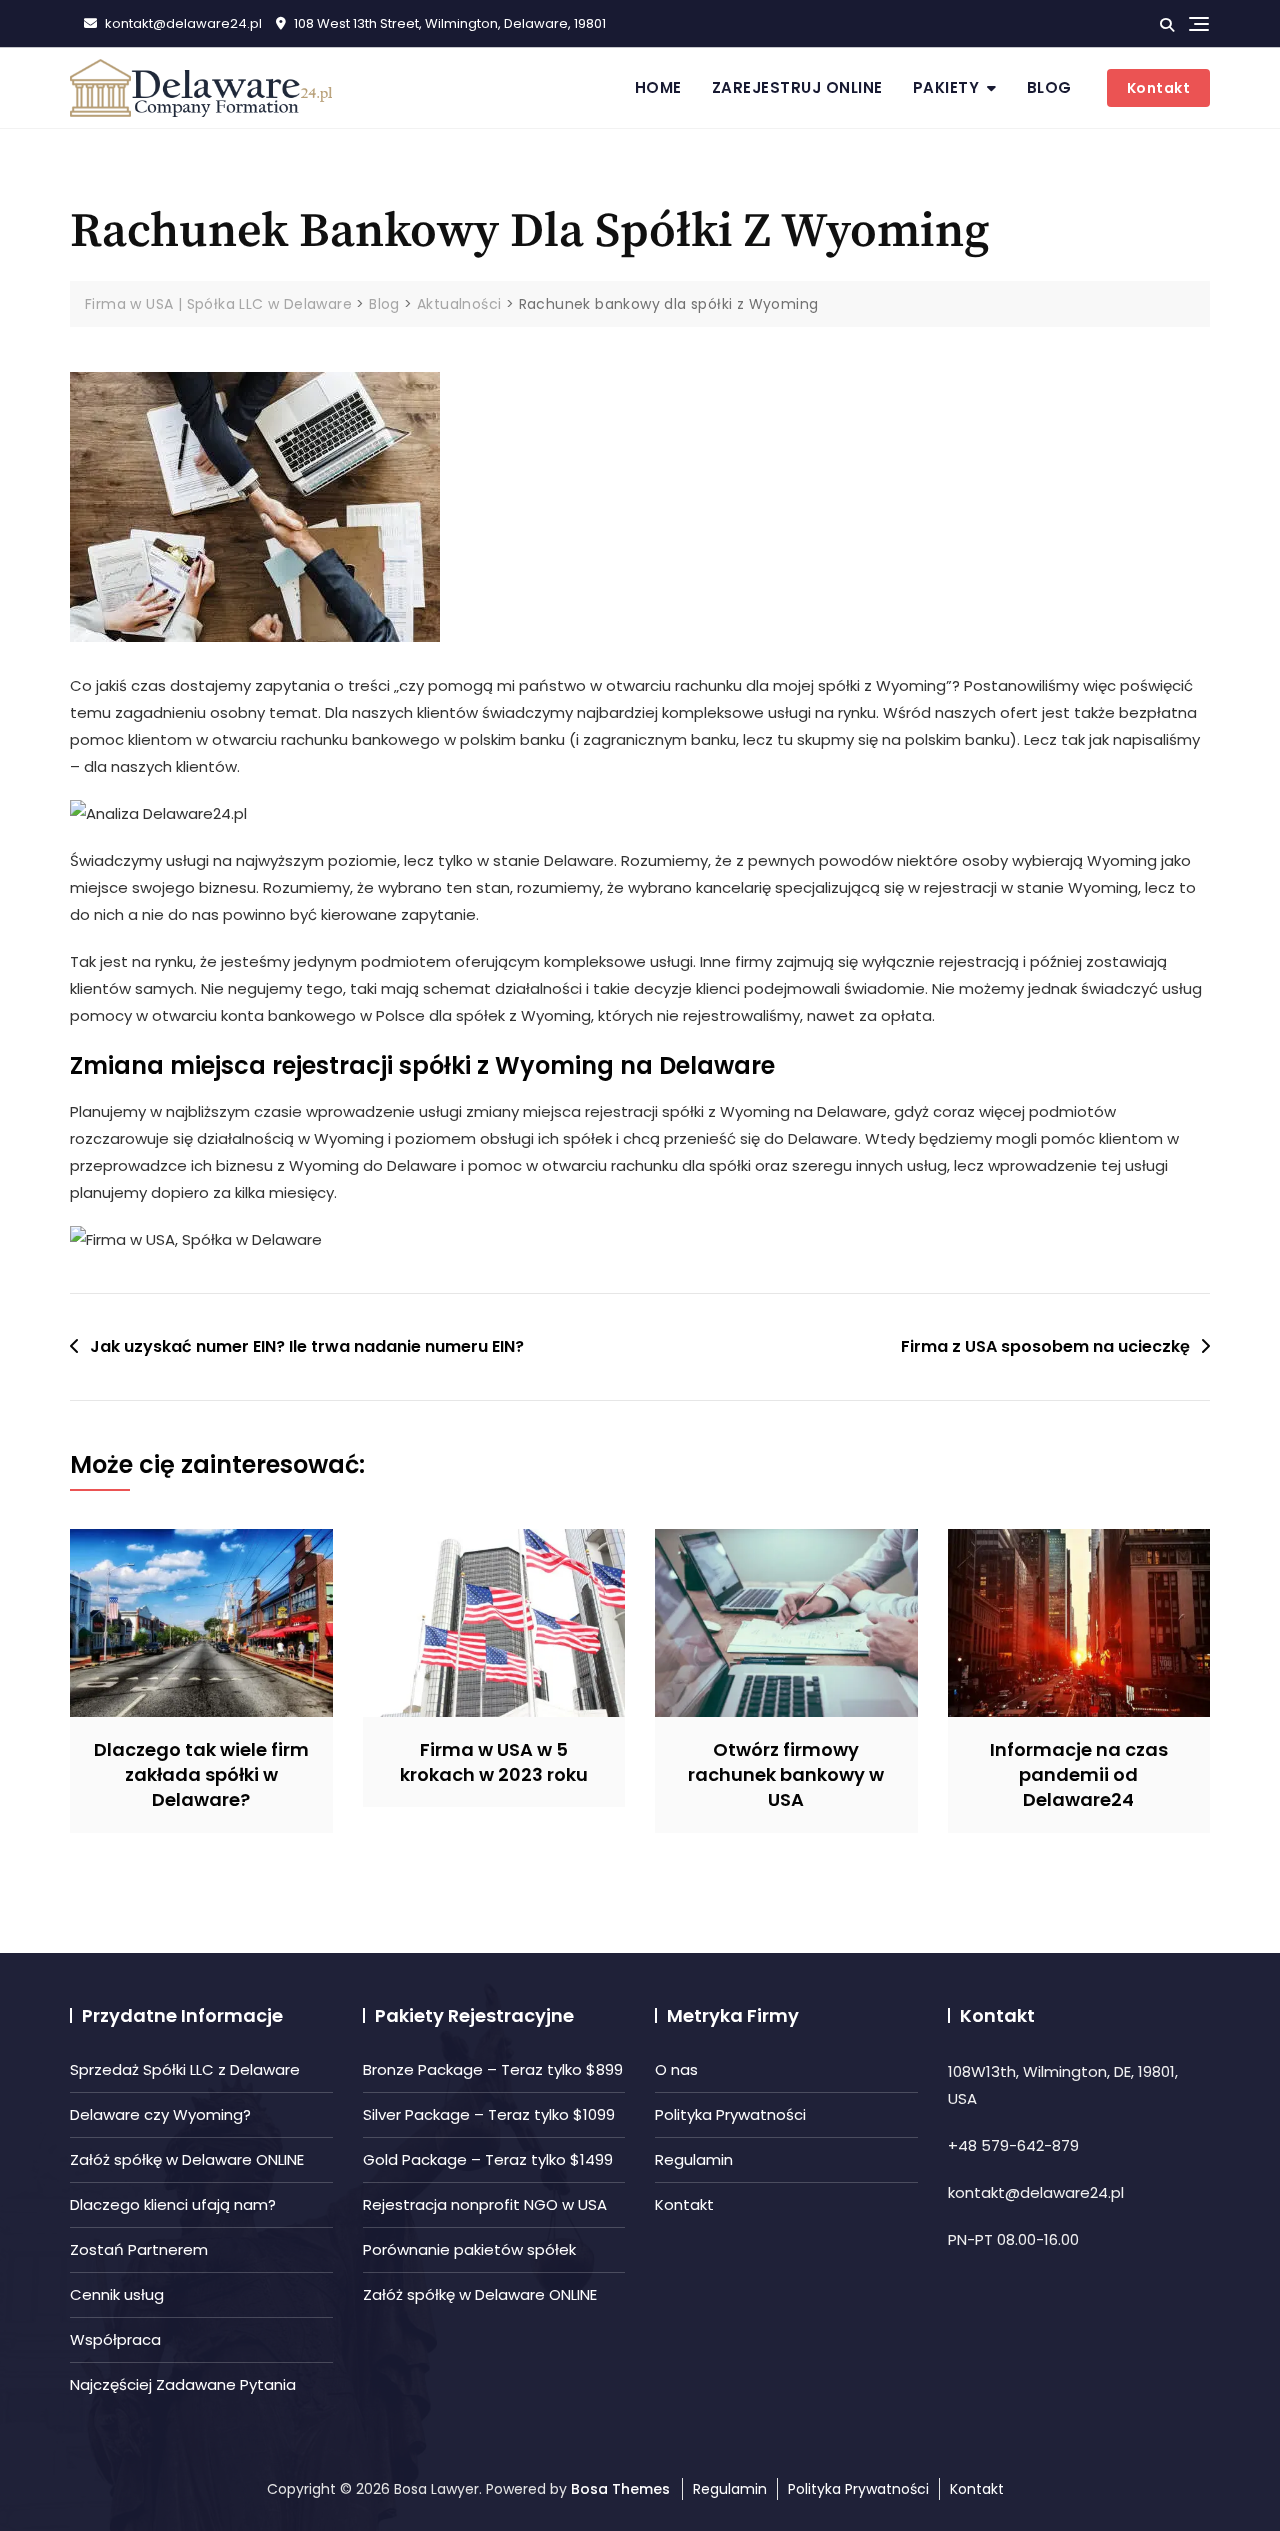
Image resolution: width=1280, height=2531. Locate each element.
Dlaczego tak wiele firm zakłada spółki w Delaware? (201, 1774)
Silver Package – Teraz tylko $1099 (489, 2114)
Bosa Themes (620, 2489)
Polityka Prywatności (730, 2114)
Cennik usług (117, 2294)
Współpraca (115, 2339)
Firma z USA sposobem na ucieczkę (1045, 1346)
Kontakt (1159, 88)
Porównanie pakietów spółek (469, 2249)
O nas (676, 2069)
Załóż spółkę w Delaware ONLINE (187, 2159)
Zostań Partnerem (139, 2249)
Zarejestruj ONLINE (797, 87)
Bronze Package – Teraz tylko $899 (493, 2069)
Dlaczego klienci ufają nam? (173, 2204)
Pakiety (946, 87)
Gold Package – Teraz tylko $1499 (488, 2159)
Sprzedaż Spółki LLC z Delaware (185, 2069)
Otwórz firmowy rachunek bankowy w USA (786, 1774)
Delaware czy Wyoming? (160, 2114)
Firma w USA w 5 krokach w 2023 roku (494, 1762)
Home (658, 87)
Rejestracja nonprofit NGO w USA (485, 2204)
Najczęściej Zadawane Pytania (183, 2384)
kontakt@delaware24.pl (182, 23)
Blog (1049, 87)
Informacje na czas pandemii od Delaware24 (1079, 1774)
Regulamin (694, 2159)
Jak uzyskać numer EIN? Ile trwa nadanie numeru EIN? (307, 1346)
